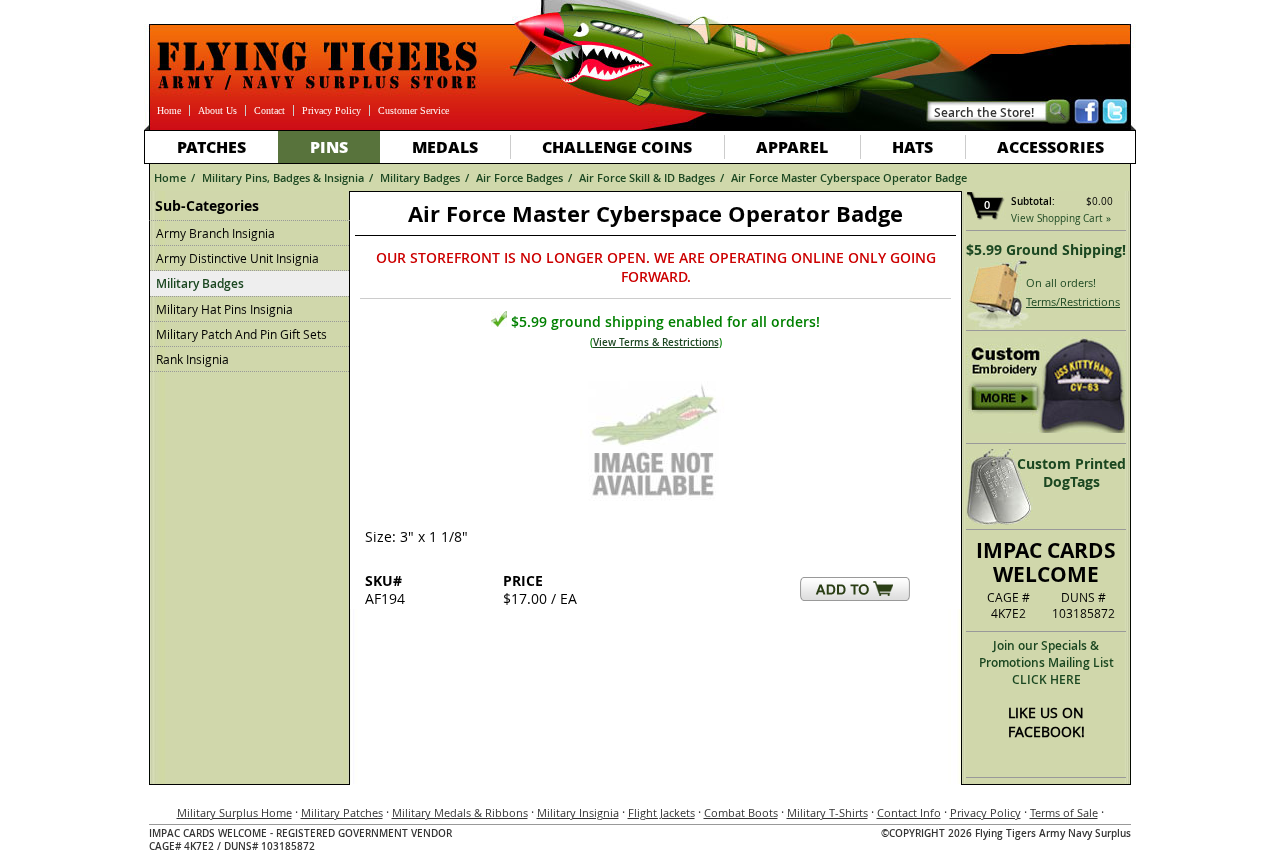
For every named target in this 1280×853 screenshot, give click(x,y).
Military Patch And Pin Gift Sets (241, 334)
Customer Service (413, 110)
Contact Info (909, 812)
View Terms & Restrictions (656, 342)
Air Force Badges (519, 177)
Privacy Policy (331, 110)
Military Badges (420, 177)
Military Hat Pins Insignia (224, 309)
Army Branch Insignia (215, 233)
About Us (217, 110)
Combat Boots (741, 812)
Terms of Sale (1064, 812)
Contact (269, 110)
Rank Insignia (192, 359)
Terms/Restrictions (1073, 301)
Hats (912, 146)
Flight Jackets (661, 812)
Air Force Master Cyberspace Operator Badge (849, 177)
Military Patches (342, 812)
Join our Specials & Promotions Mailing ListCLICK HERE (1046, 662)
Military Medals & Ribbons (460, 812)
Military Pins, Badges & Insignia (283, 177)
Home (169, 110)
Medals (445, 146)
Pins (329, 146)
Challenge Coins (617, 146)
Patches (211, 146)
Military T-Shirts (827, 812)
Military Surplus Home (234, 812)
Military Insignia (578, 812)
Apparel (792, 146)
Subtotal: (1033, 201)
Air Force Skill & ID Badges (647, 177)
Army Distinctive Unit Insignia (237, 258)
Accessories (1050, 146)
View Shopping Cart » (1061, 218)
